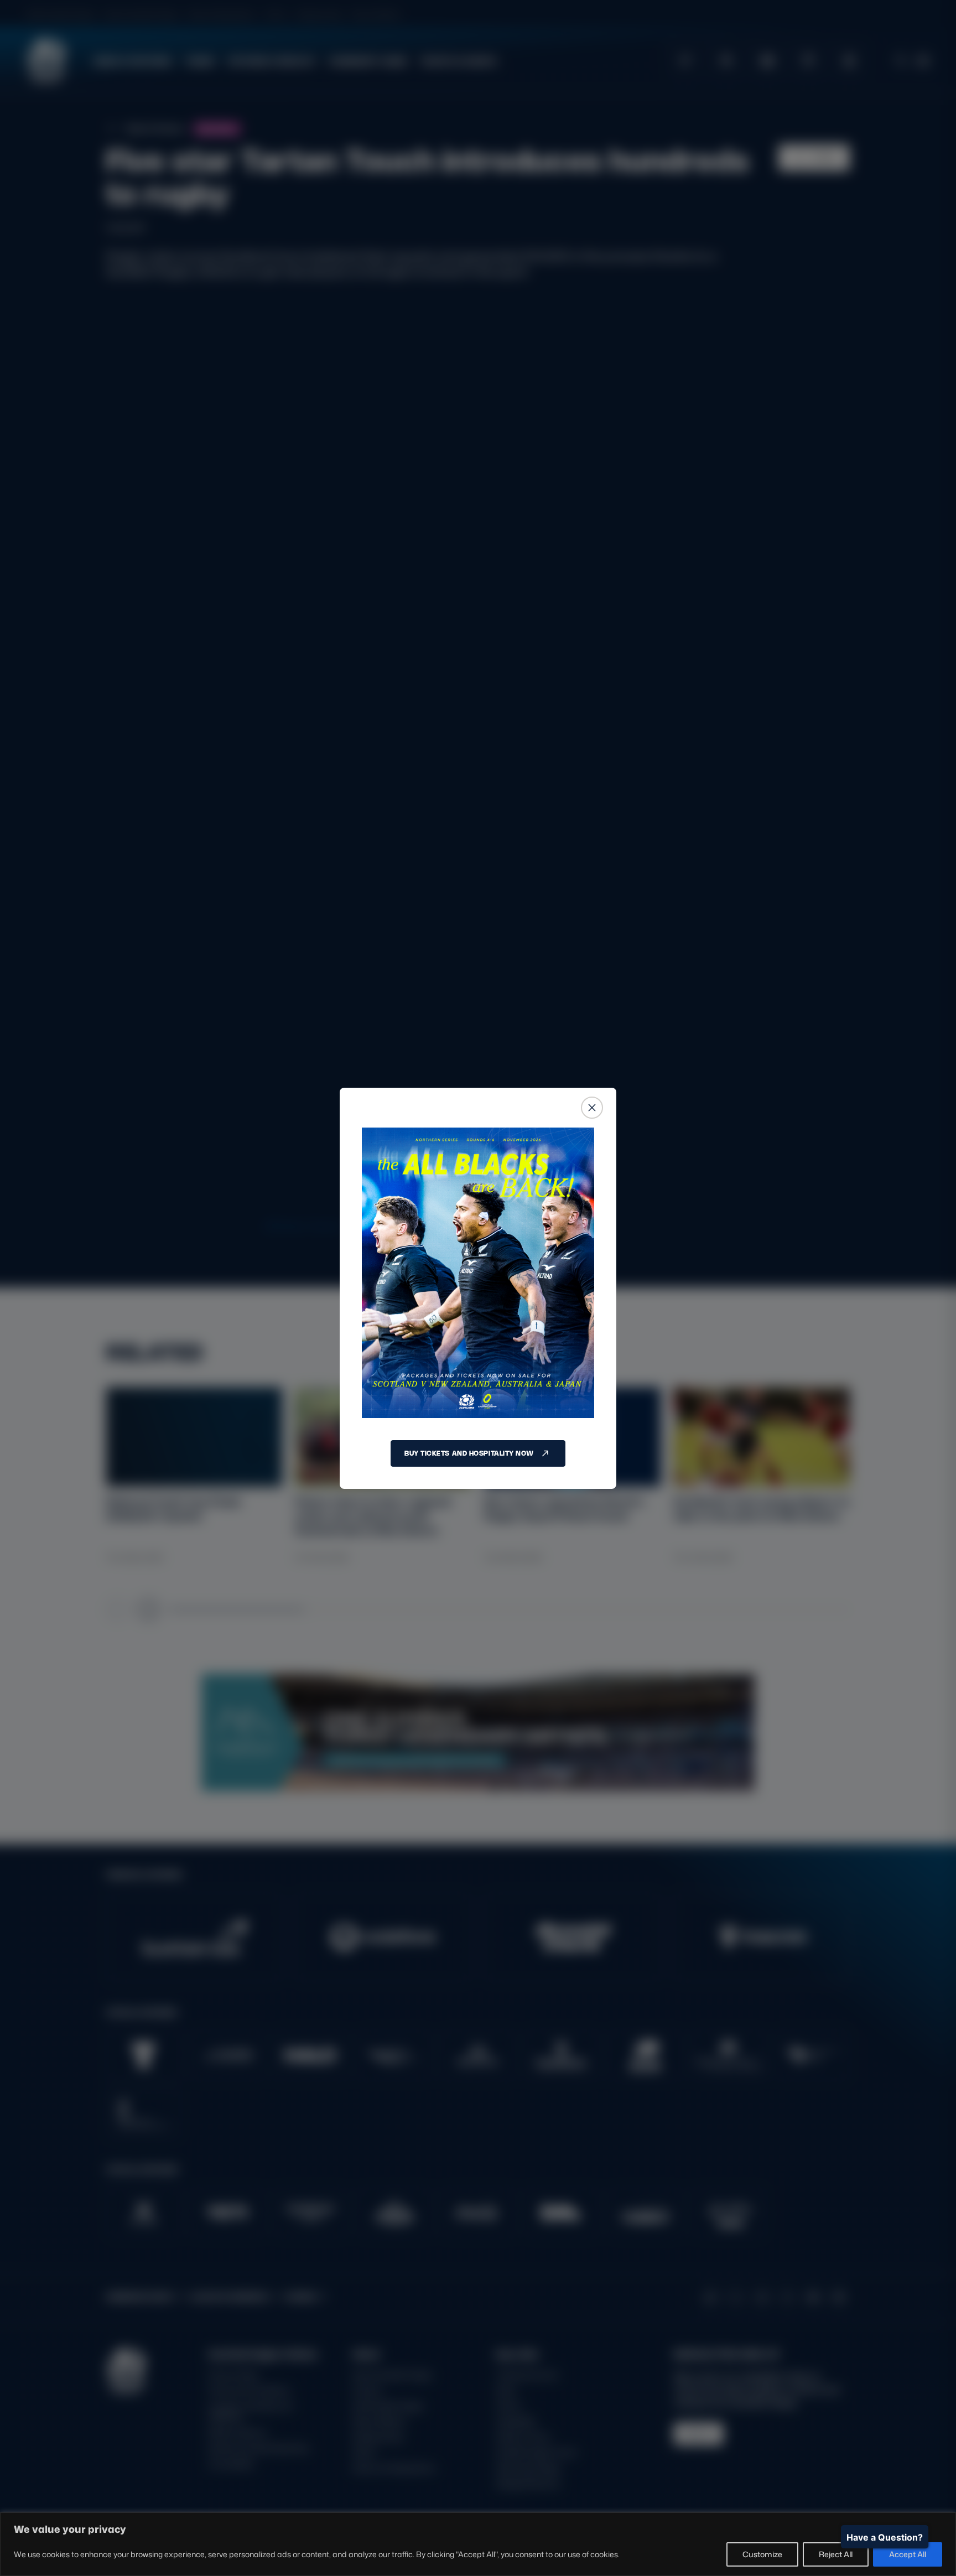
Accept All (908, 2554)
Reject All (836, 2554)
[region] (478, 2544)
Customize (762, 2554)
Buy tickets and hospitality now (469, 1453)
